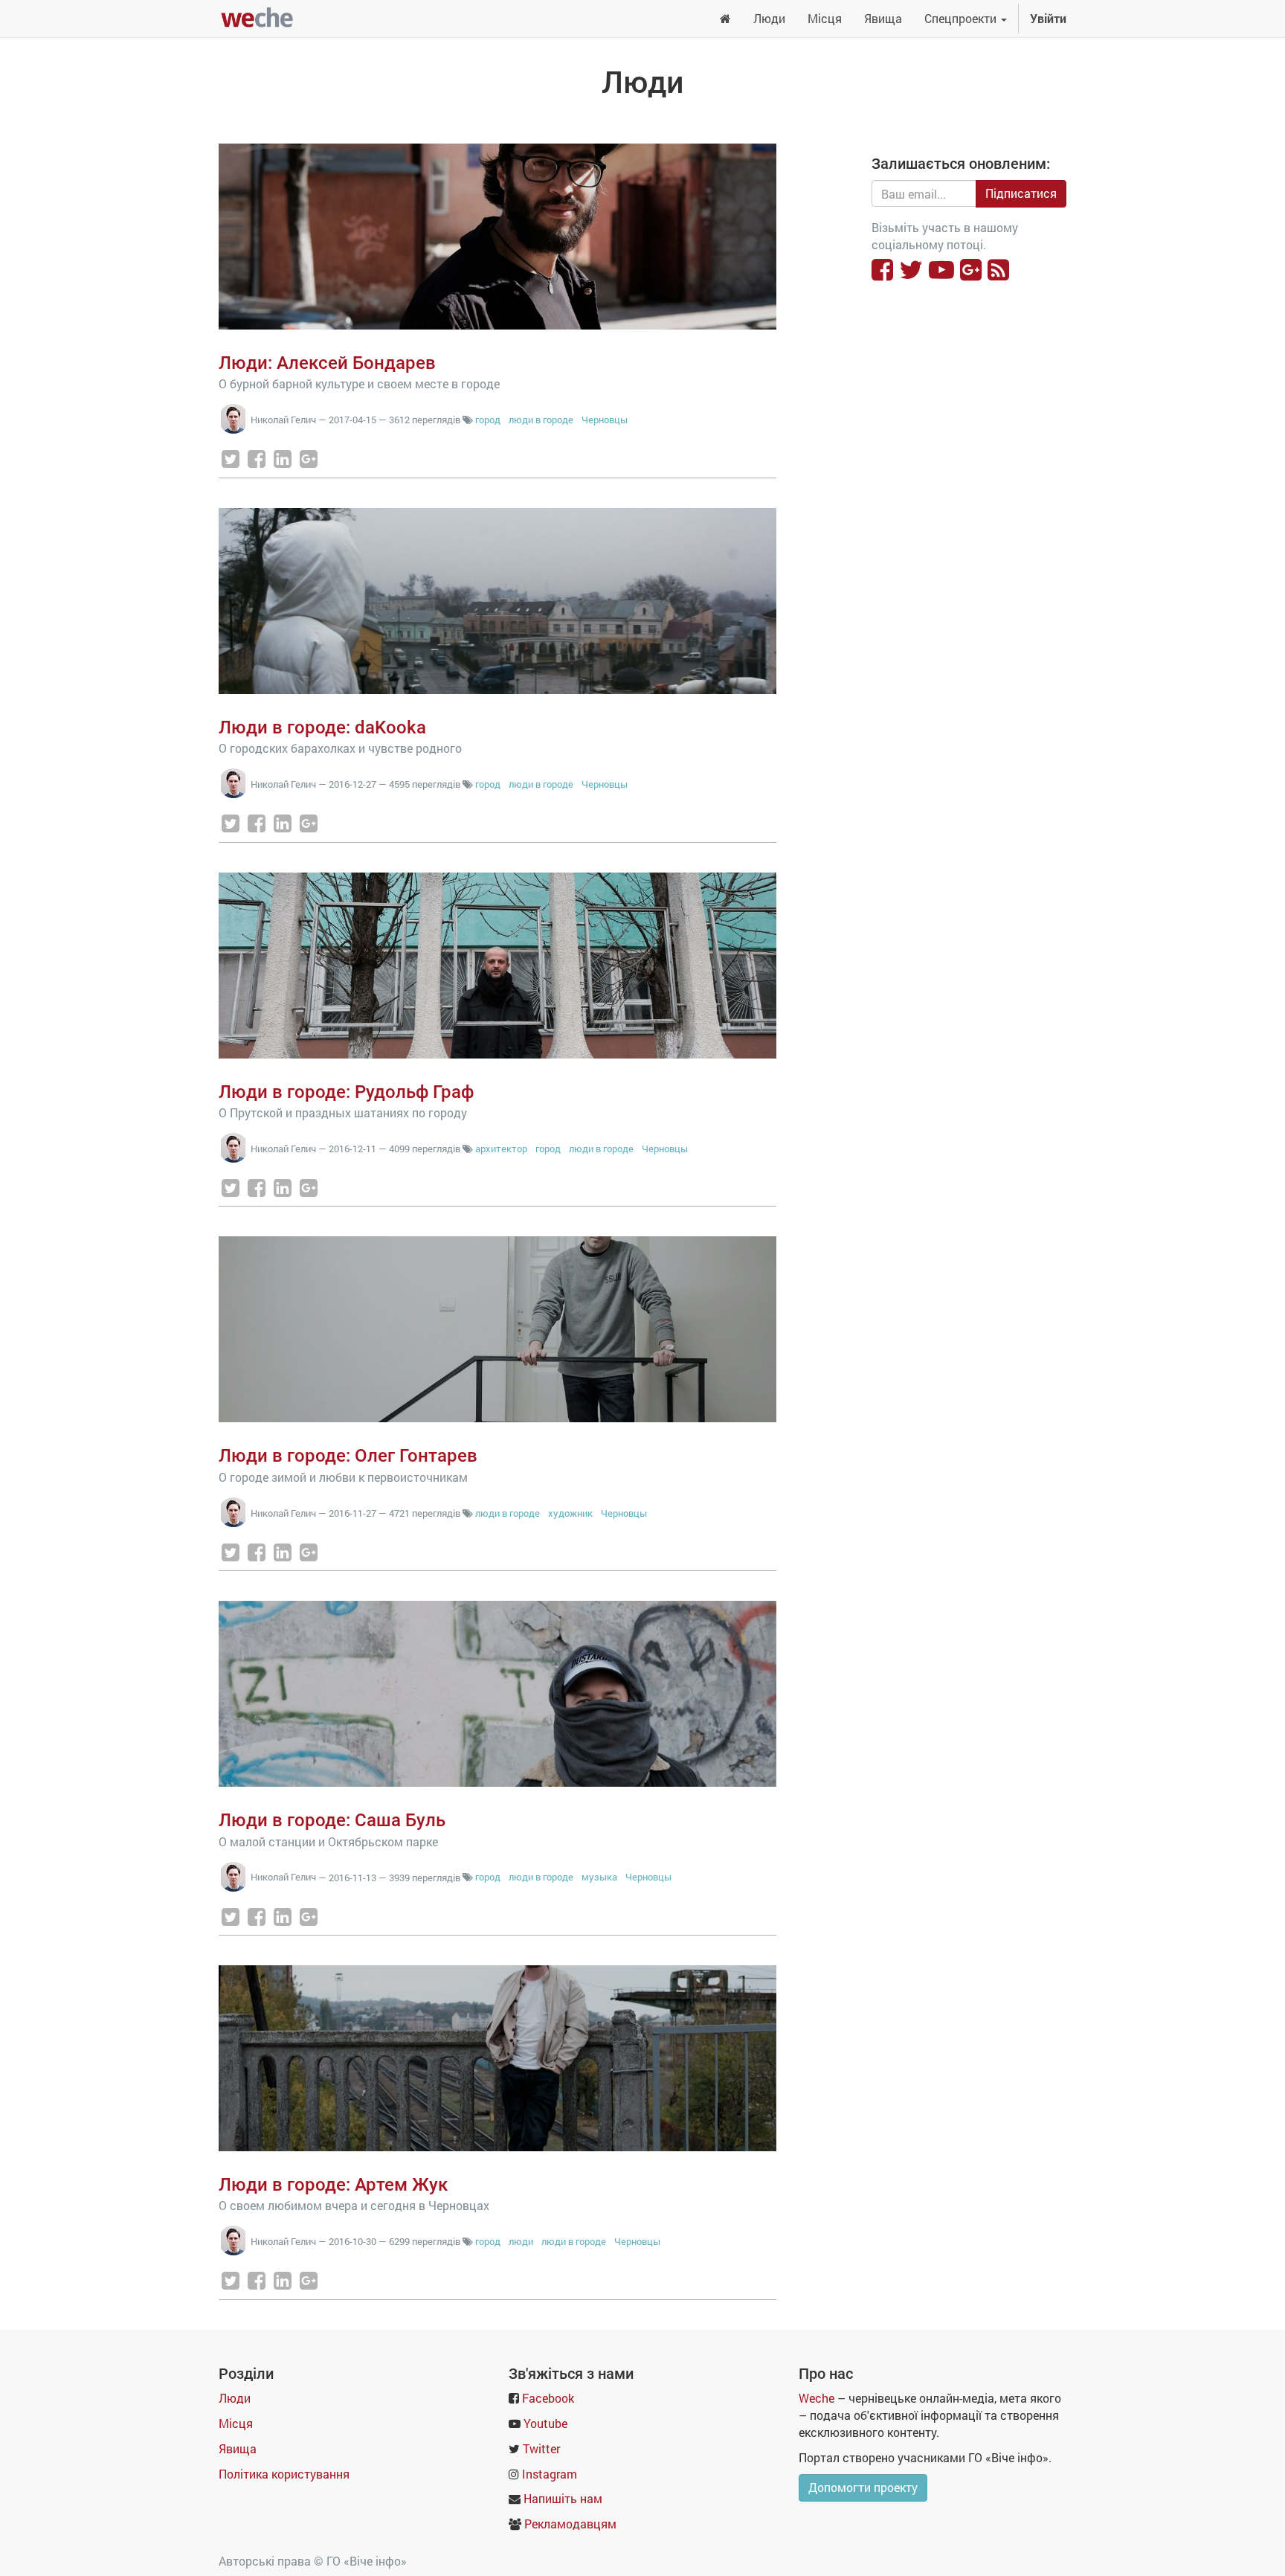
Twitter (541, 2448)
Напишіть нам (563, 2498)
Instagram (550, 2474)
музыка (599, 1877)
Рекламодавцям (570, 2524)
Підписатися (1021, 193)
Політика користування (284, 2474)
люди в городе (541, 420)
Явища (238, 2448)
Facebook (548, 2398)
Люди (235, 2398)
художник (570, 1513)
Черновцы (605, 420)
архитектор (501, 1149)
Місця (236, 2423)
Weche (817, 2398)
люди (521, 2241)
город (488, 420)
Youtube (545, 2423)
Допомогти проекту (863, 2487)
